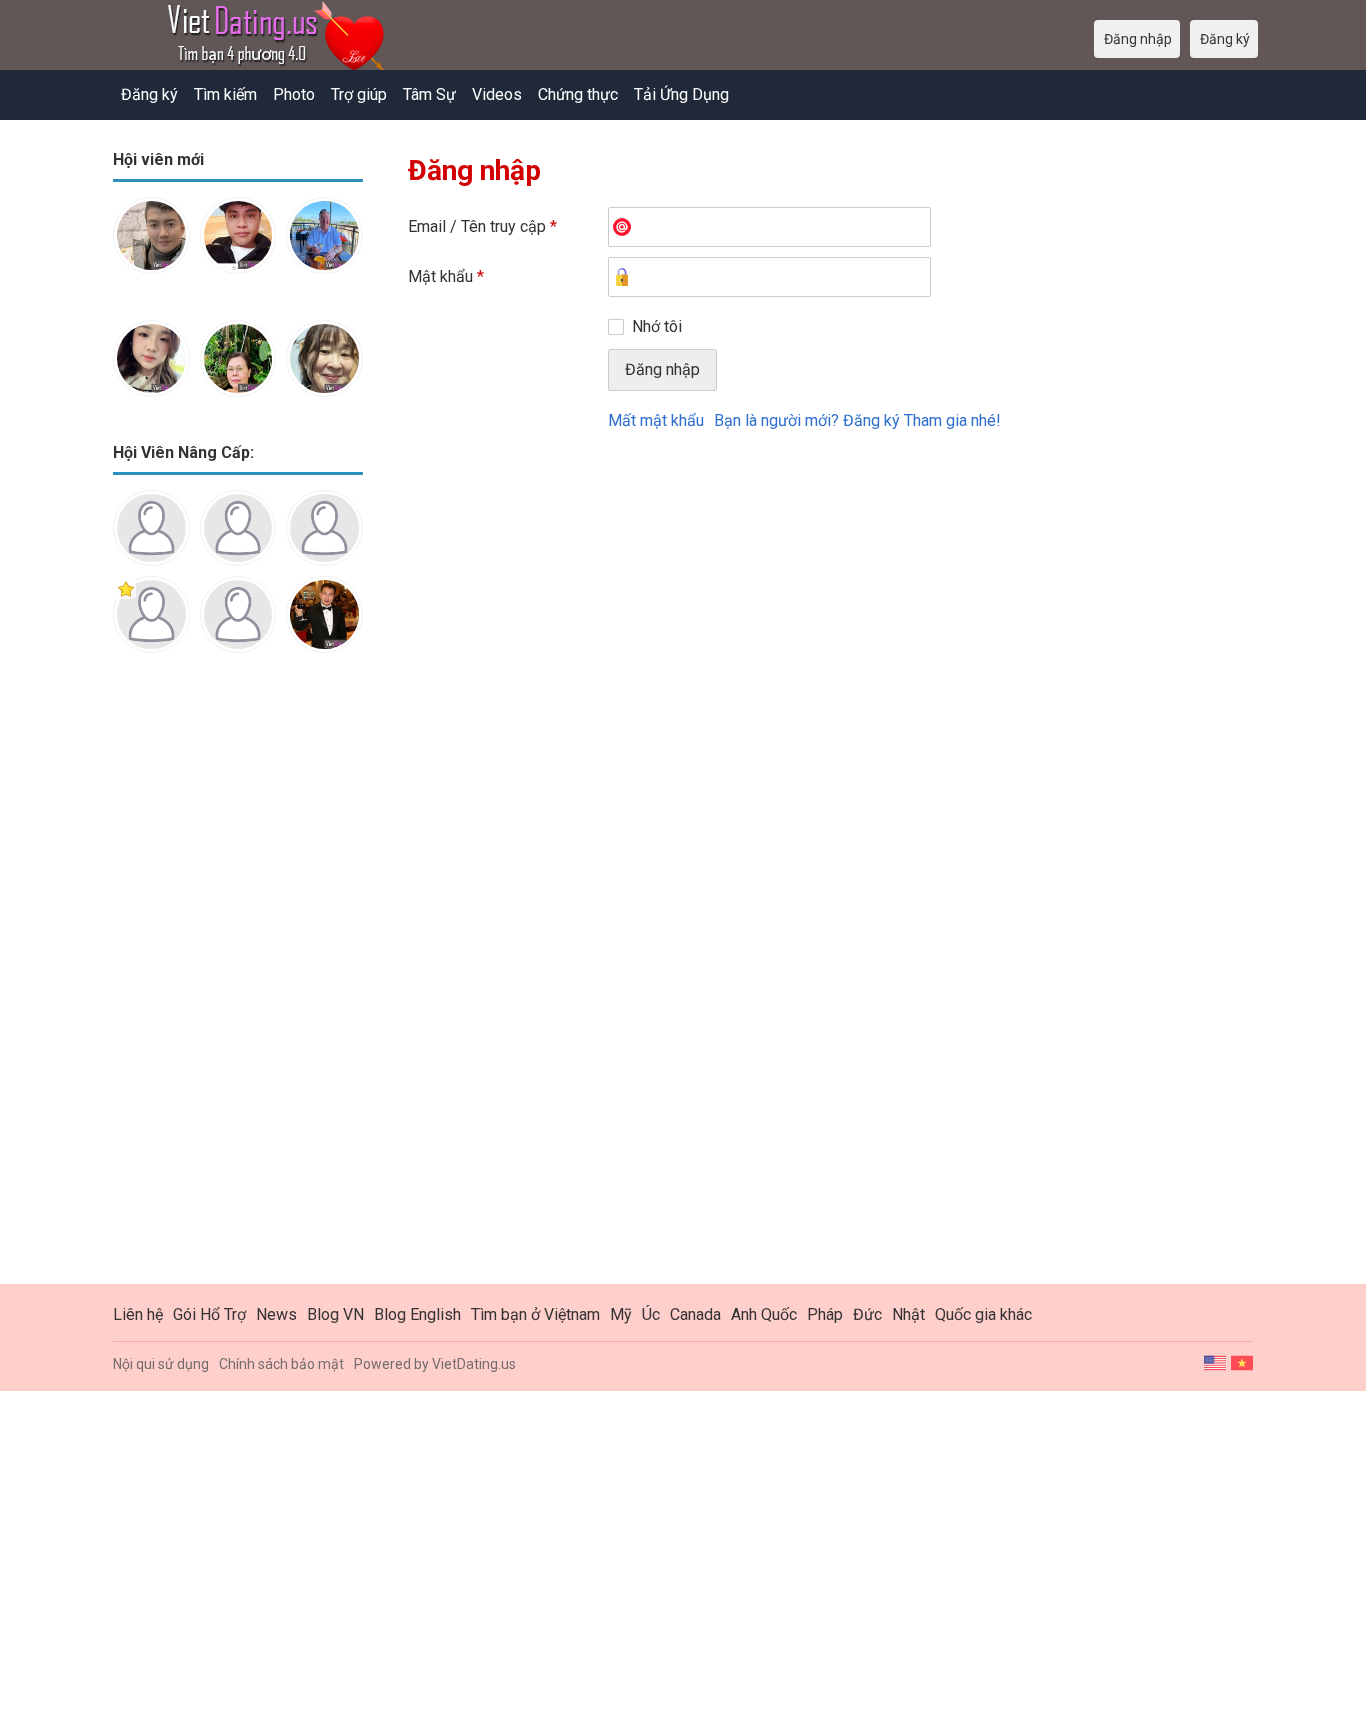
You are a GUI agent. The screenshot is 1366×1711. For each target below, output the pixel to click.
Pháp (825, 1314)
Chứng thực (578, 94)
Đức (867, 1314)
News (276, 1314)
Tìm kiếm (225, 94)
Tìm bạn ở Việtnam (535, 1314)
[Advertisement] (238, 984)
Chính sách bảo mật (281, 1364)
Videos (497, 94)
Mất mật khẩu (656, 420)
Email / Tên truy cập (482, 226)
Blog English (417, 1314)
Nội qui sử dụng (161, 1364)
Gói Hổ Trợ (209, 1314)
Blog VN (335, 1314)
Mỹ (621, 1314)
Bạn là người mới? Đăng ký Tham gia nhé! (857, 420)
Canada (695, 1314)
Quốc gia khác (983, 1314)
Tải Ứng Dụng (681, 94)
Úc (651, 1314)
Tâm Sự (429, 94)
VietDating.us (474, 1364)
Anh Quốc (764, 1314)
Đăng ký (149, 94)
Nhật (908, 1314)
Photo (294, 94)
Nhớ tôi (657, 326)
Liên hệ (138, 1314)
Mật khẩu (446, 276)
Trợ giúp (359, 94)
